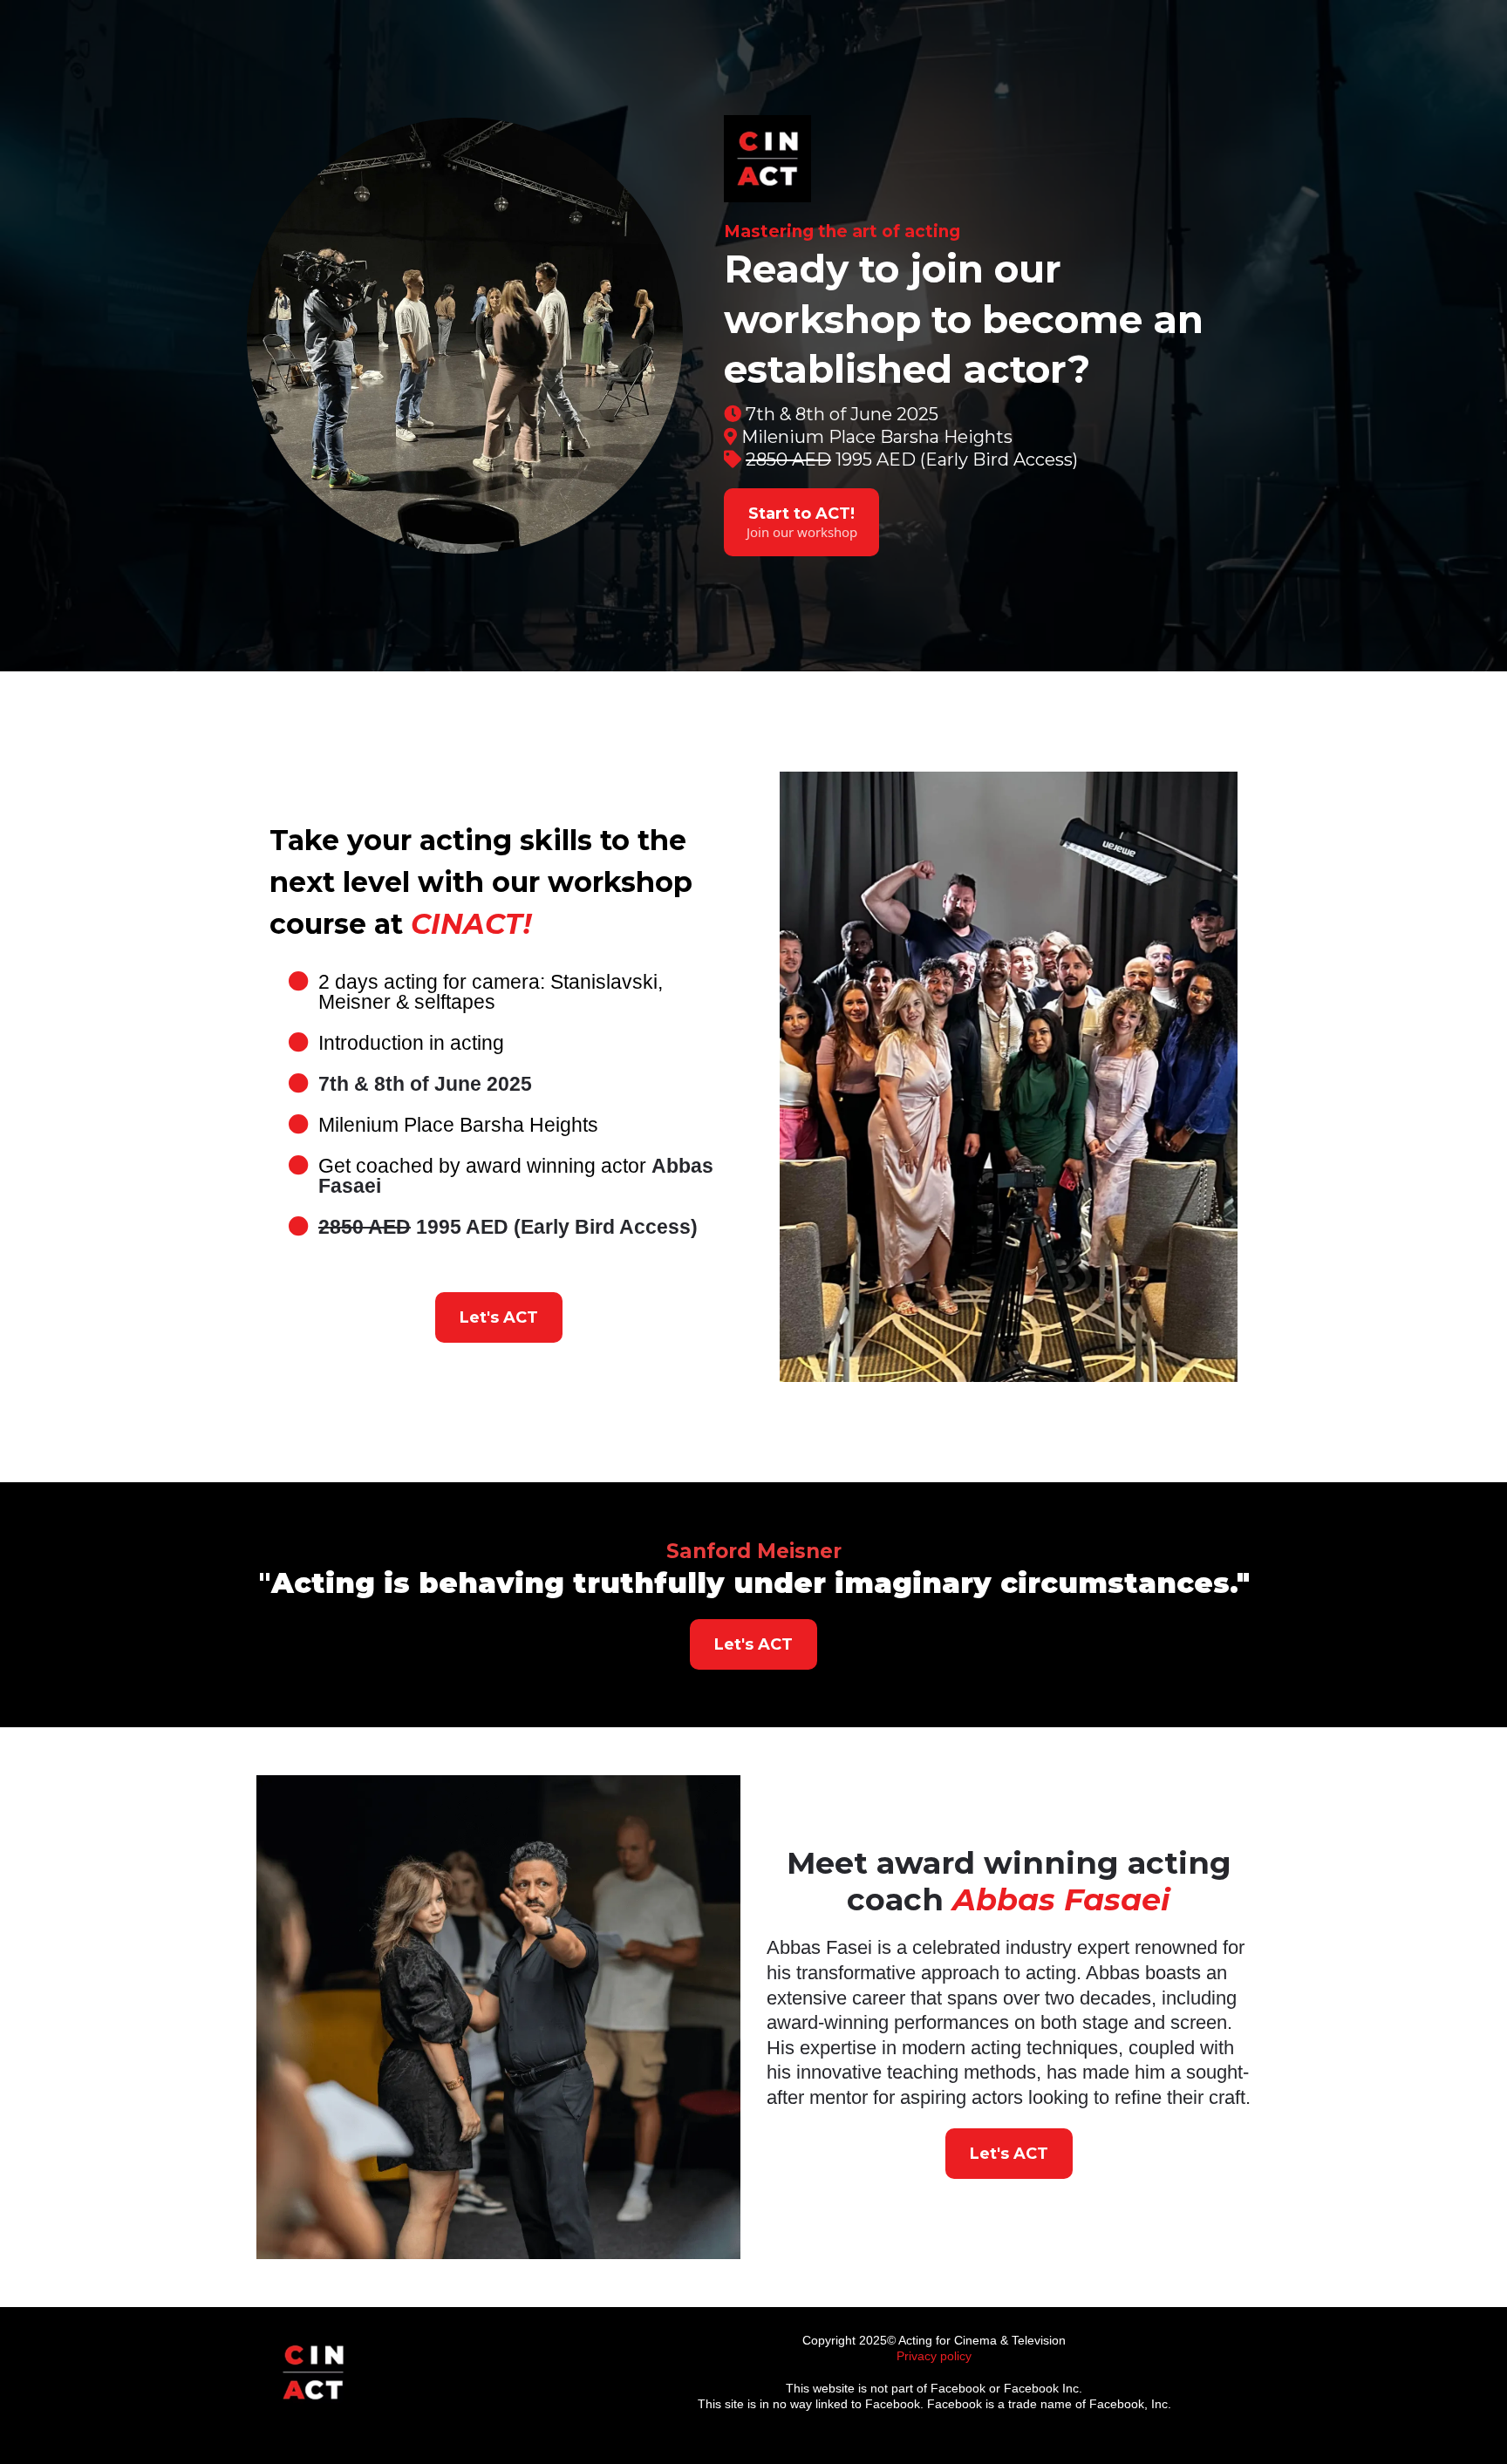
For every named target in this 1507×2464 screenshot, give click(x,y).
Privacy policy (934, 2356)
